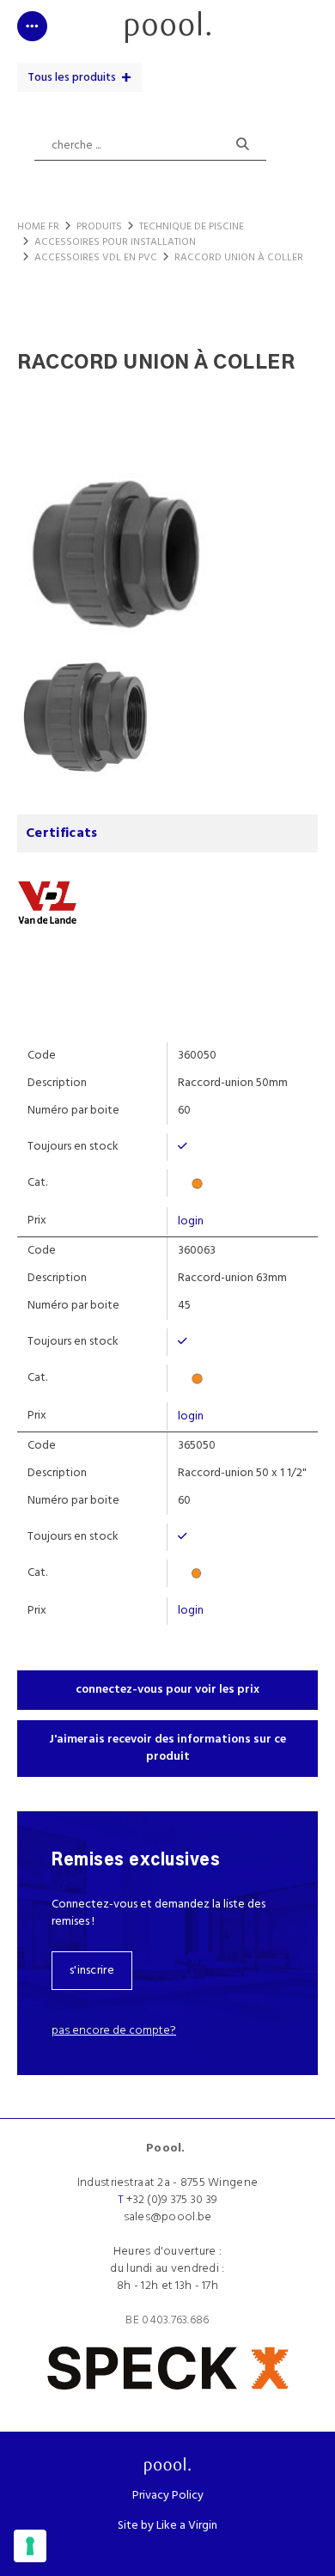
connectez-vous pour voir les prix (167, 1690)
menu (32, 21)
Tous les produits (72, 78)
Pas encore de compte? (114, 2031)
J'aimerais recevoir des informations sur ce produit (167, 1748)
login (191, 1221)
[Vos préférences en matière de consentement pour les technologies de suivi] (30, 2546)
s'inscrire (92, 1971)
